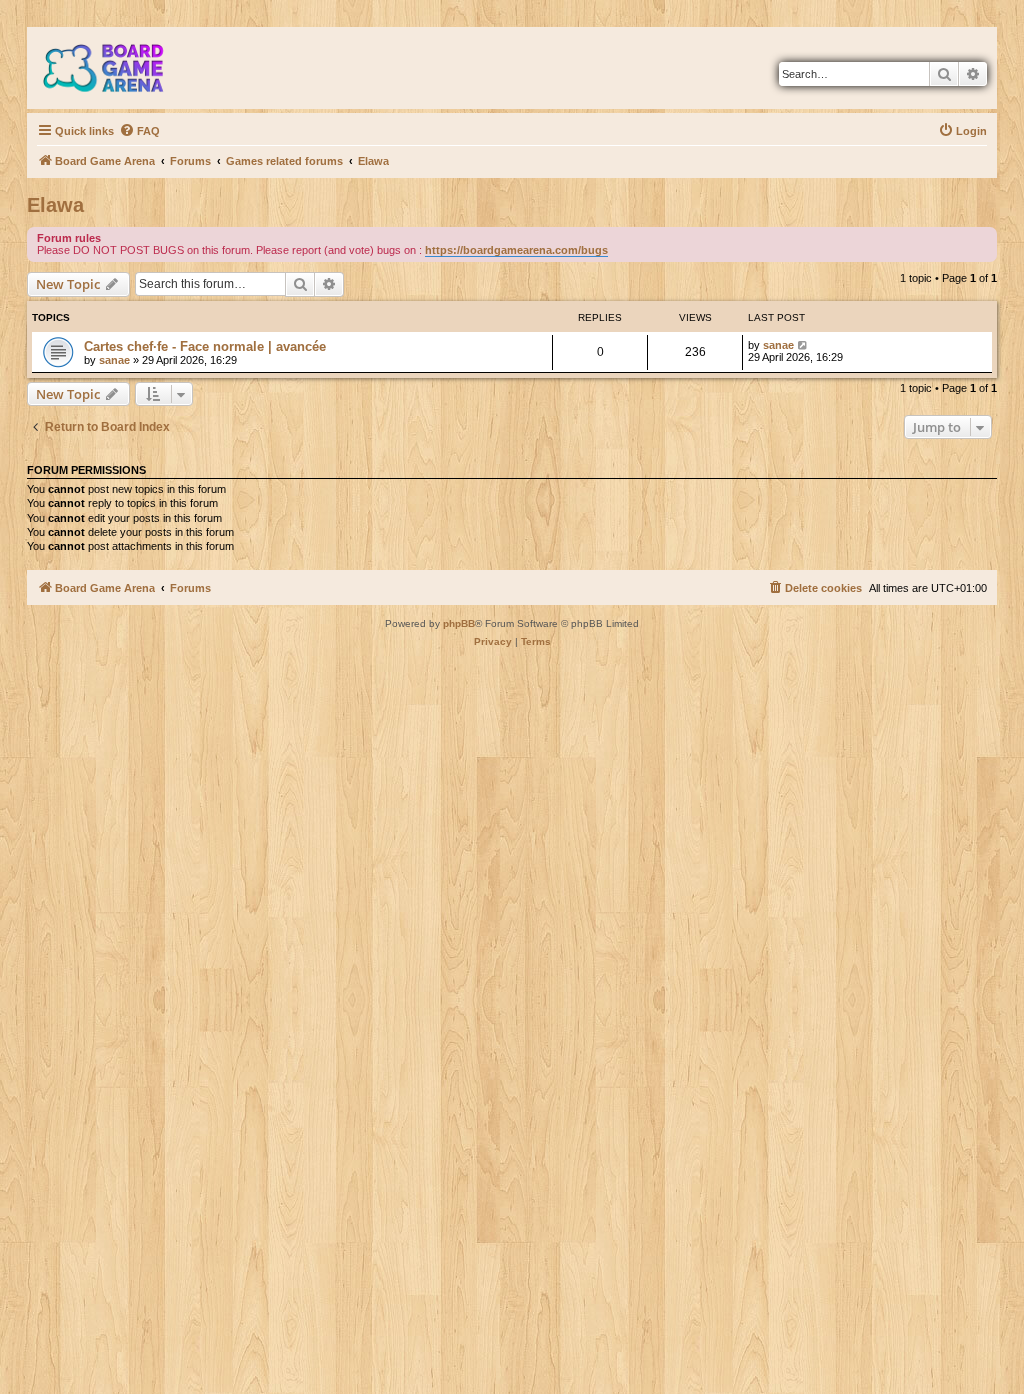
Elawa (55, 205)
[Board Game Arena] (118, 68)
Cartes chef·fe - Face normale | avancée (205, 346)
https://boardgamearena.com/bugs (516, 250)
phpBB (459, 623)
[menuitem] (139, 131)
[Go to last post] (803, 345)
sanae (114, 360)
